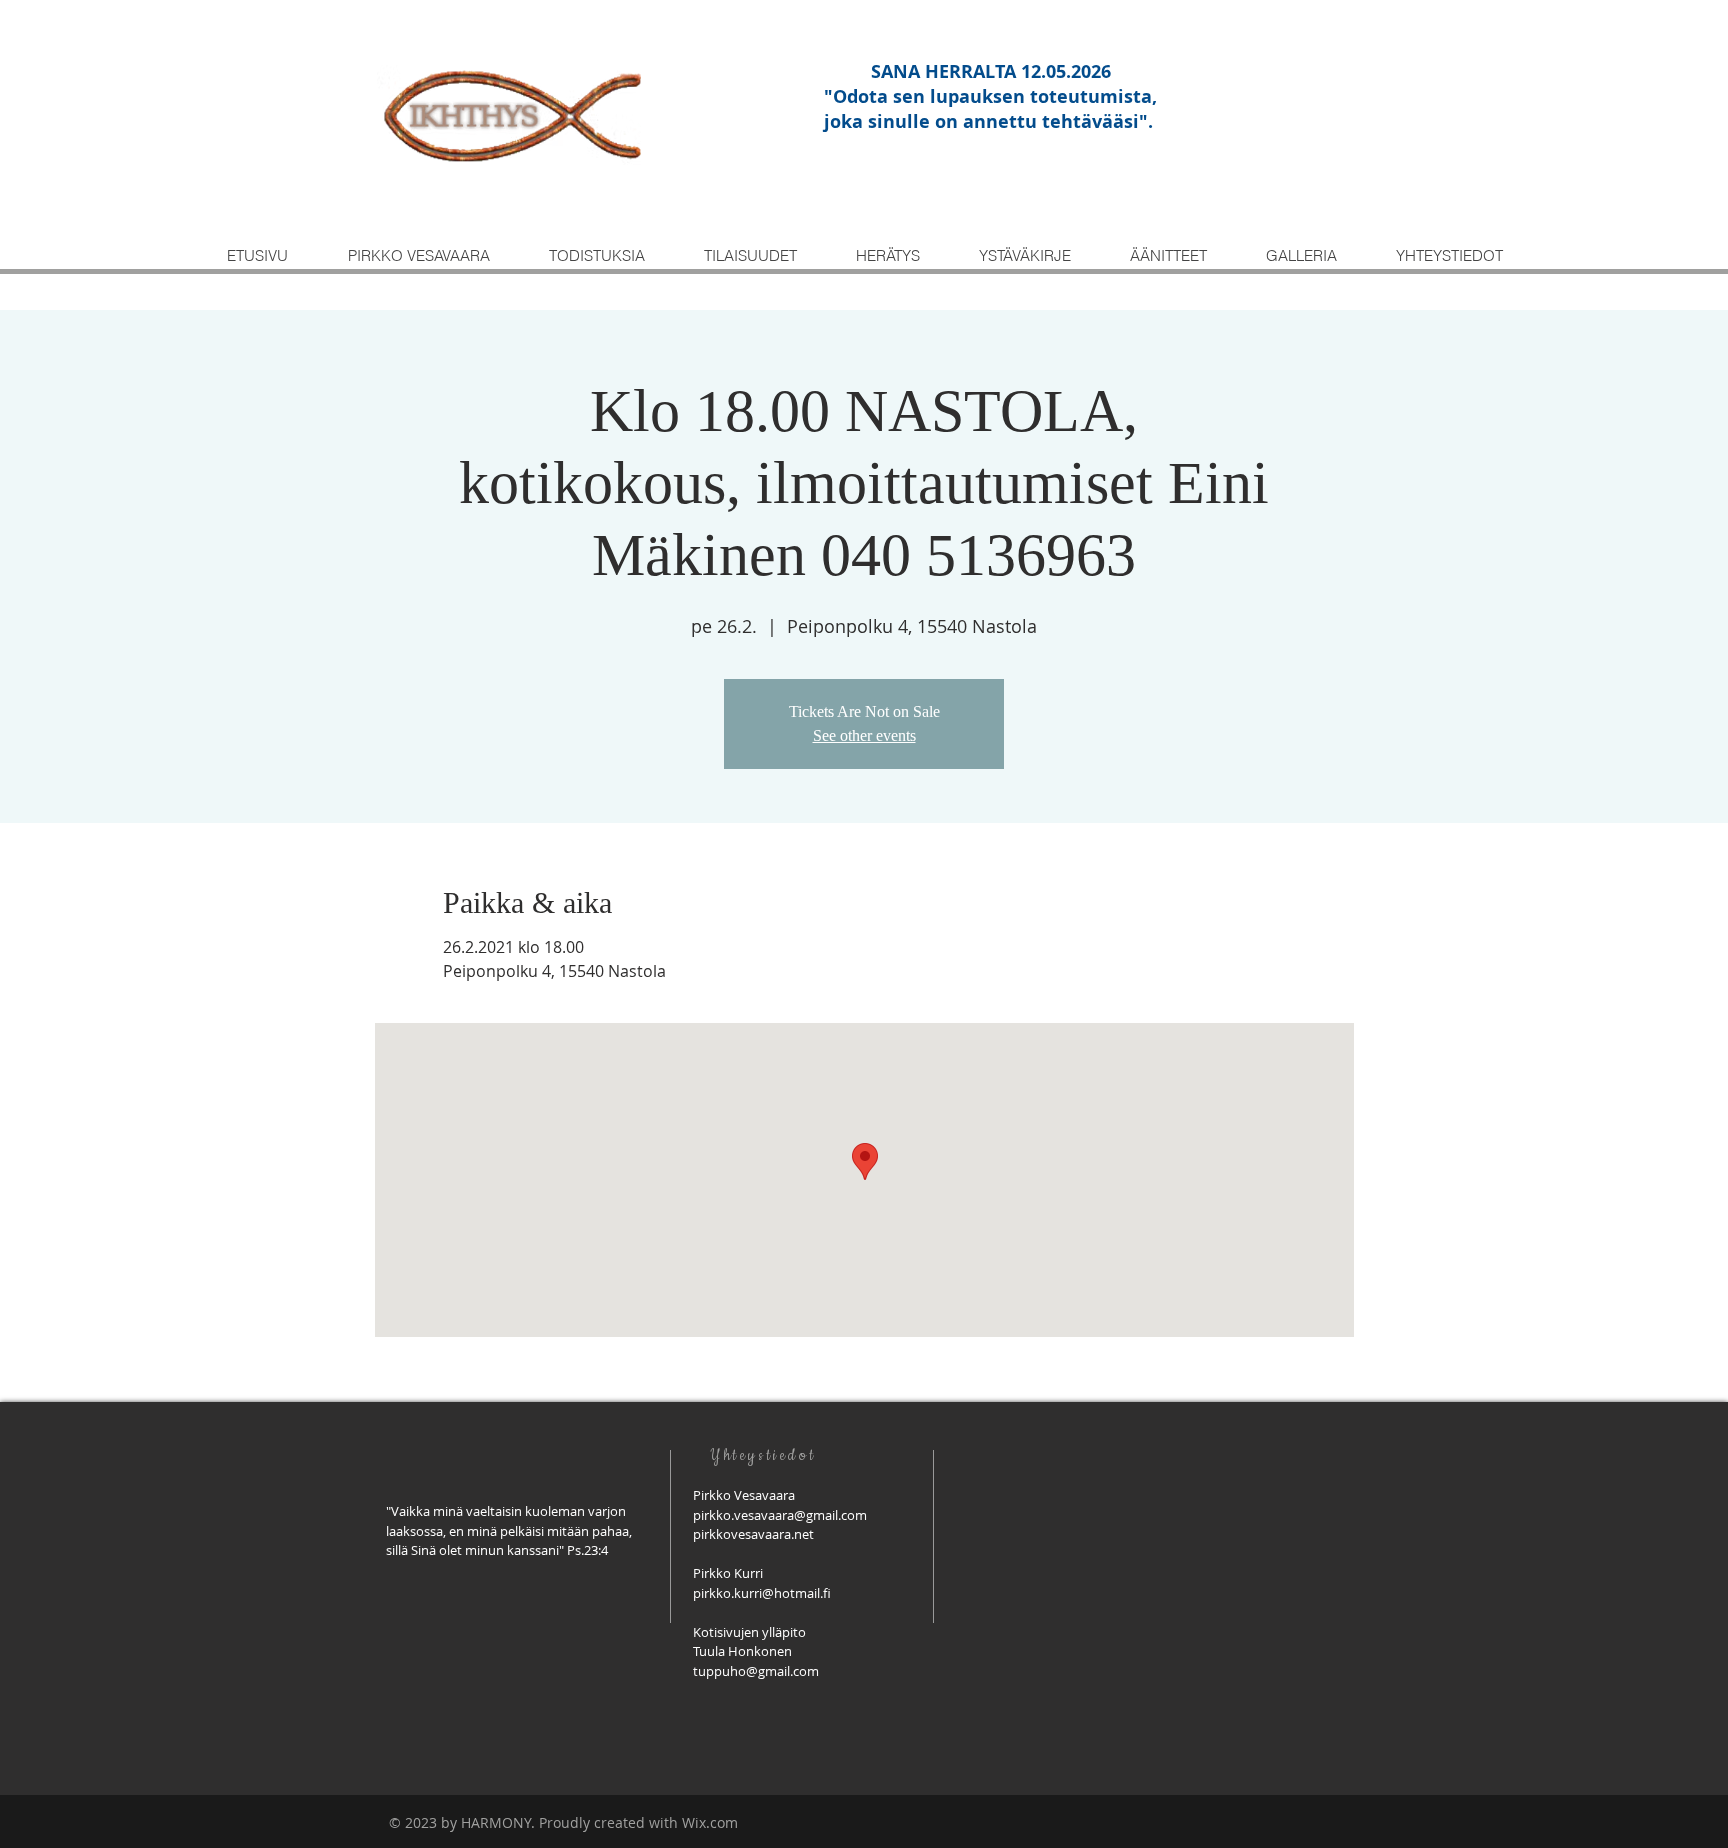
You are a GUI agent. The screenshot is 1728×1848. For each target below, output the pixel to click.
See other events (864, 735)
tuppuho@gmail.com (756, 1671)
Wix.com (710, 1822)
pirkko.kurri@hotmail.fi (762, 1593)
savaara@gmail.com (807, 1515)
